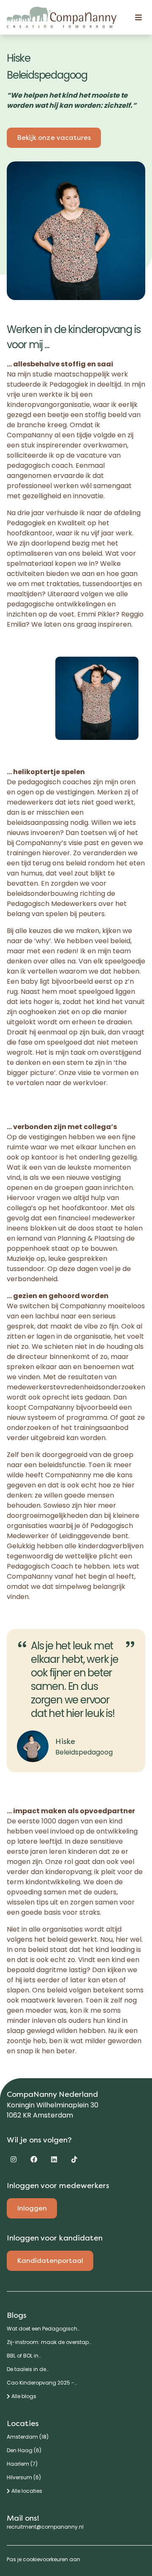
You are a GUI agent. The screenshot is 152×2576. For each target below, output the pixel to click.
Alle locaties (26, 2491)
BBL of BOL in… (24, 2356)
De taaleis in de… (28, 2369)
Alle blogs (23, 2396)
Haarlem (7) (22, 2464)
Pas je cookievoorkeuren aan (43, 2559)
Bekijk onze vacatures (54, 138)
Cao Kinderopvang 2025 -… (42, 2383)
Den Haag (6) (24, 2450)
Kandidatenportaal (50, 2261)
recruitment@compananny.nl (45, 2527)
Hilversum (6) (24, 2478)
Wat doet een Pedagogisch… (43, 2329)
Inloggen (32, 2208)
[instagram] (14, 2159)
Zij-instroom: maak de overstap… (49, 2342)
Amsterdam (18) (28, 2437)
